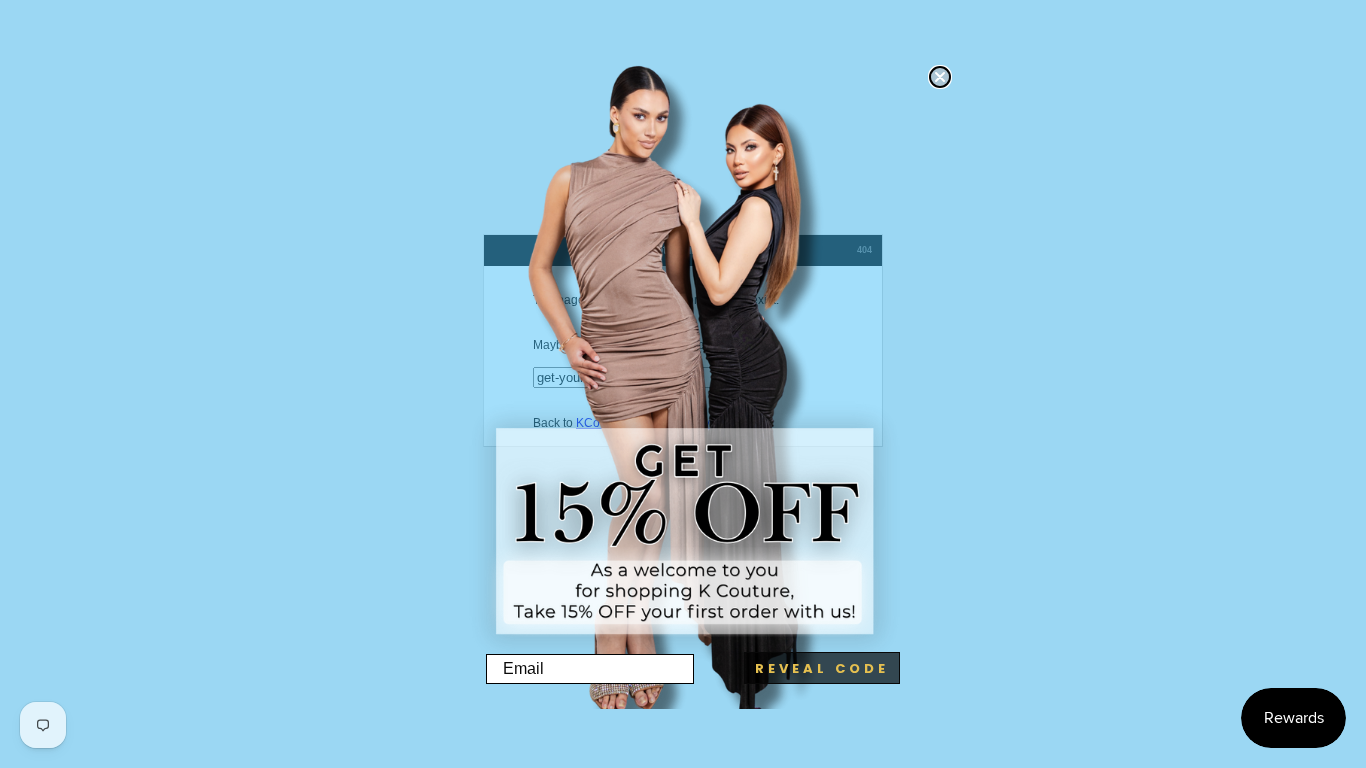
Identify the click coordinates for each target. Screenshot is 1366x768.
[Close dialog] (940, 77)
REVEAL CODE (822, 668)
